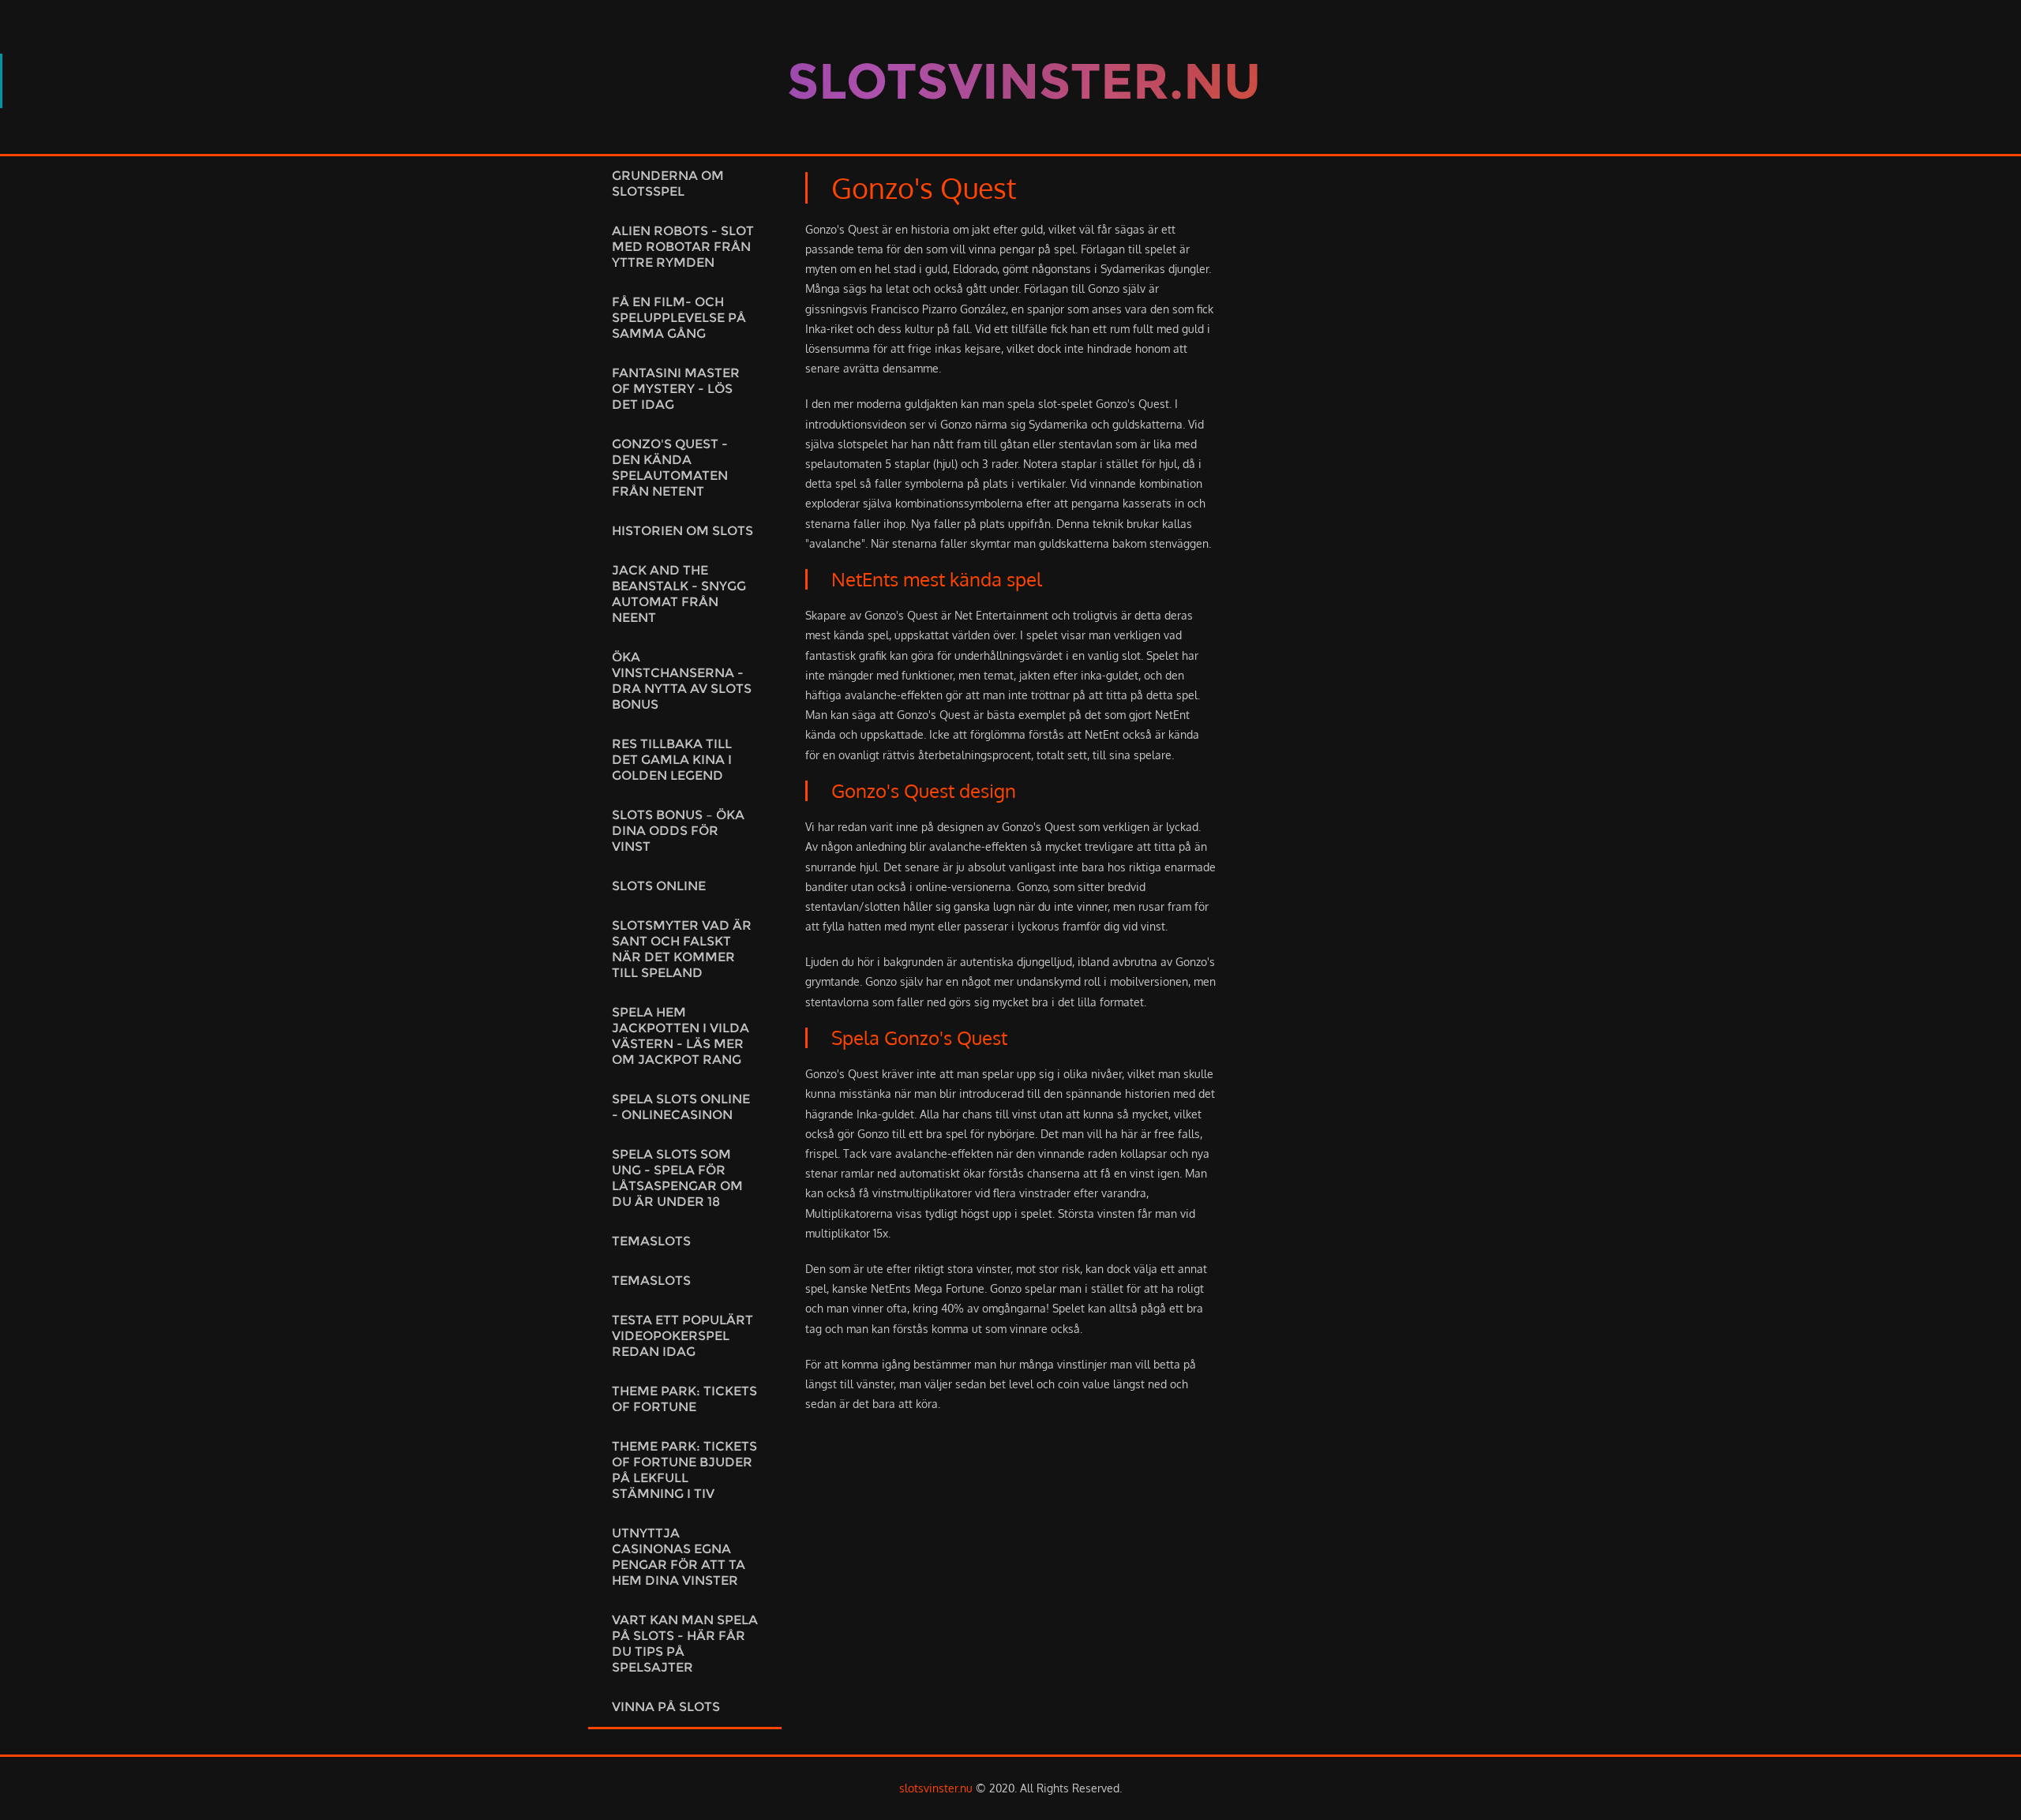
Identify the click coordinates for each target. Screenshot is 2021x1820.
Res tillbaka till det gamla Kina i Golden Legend (672, 760)
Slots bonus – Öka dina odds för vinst (678, 831)
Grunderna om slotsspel (668, 183)
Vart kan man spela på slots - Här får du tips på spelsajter (685, 1644)
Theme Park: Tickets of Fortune (684, 1399)
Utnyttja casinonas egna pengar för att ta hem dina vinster (679, 1557)
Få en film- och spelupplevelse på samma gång (679, 318)
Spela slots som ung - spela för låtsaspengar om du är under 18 (677, 1178)
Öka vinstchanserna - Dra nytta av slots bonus (682, 681)
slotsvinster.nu (936, 1788)
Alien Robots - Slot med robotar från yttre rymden (683, 247)
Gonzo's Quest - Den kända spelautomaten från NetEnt (670, 468)
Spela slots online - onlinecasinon (681, 1107)
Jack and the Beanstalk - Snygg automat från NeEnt (679, 594)
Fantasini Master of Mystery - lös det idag (676, 389)
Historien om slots (682, 531)
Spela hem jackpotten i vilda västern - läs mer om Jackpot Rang (681, 1036)
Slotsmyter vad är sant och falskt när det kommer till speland (682, 949)
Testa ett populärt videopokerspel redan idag (682, 1336)
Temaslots (651, 1241)
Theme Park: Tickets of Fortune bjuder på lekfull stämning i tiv (684, 1470)
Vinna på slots (666, 1707)
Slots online (659, 886)
